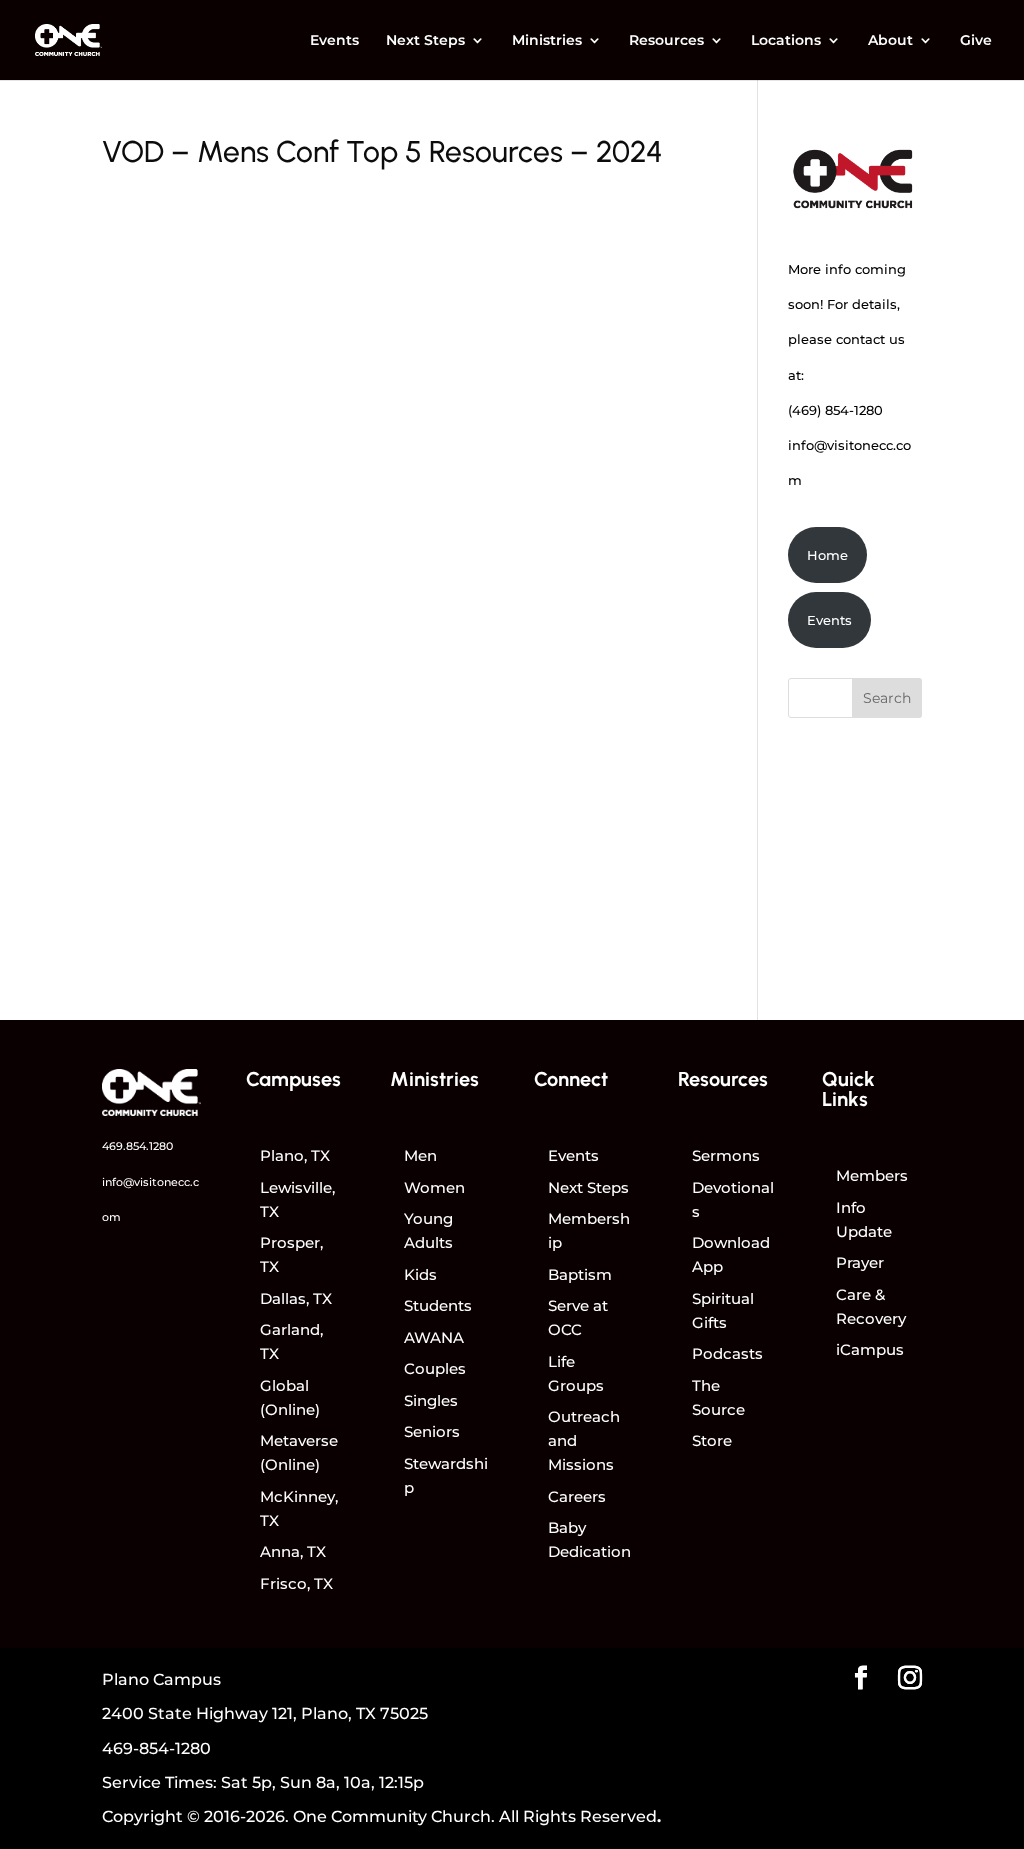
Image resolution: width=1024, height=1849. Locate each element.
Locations (786, 41)
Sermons (726, 1155)
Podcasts (727, 1353)
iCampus (870, 1349)
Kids (420, 1274)
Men (420, 1155)
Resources (666, 41)
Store (712, 1440)
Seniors (432, 1431)
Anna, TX (293, 1551)
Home (827, 555)
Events (334, 41)
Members (872, 1175)
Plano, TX (295, 1155)
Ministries (547, 41)
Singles (431, 1400)
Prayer (860, 1262)
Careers (577, 1496)
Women (434, 1187)
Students (438, 1305)
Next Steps (425, 41)
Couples (435, 1368)
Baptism (580, 1274)
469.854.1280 (137, 1146)
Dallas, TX (296, 1298)
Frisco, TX (296, 1583)
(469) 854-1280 (835, 410)
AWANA (434, 1337)
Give (976, 41)
